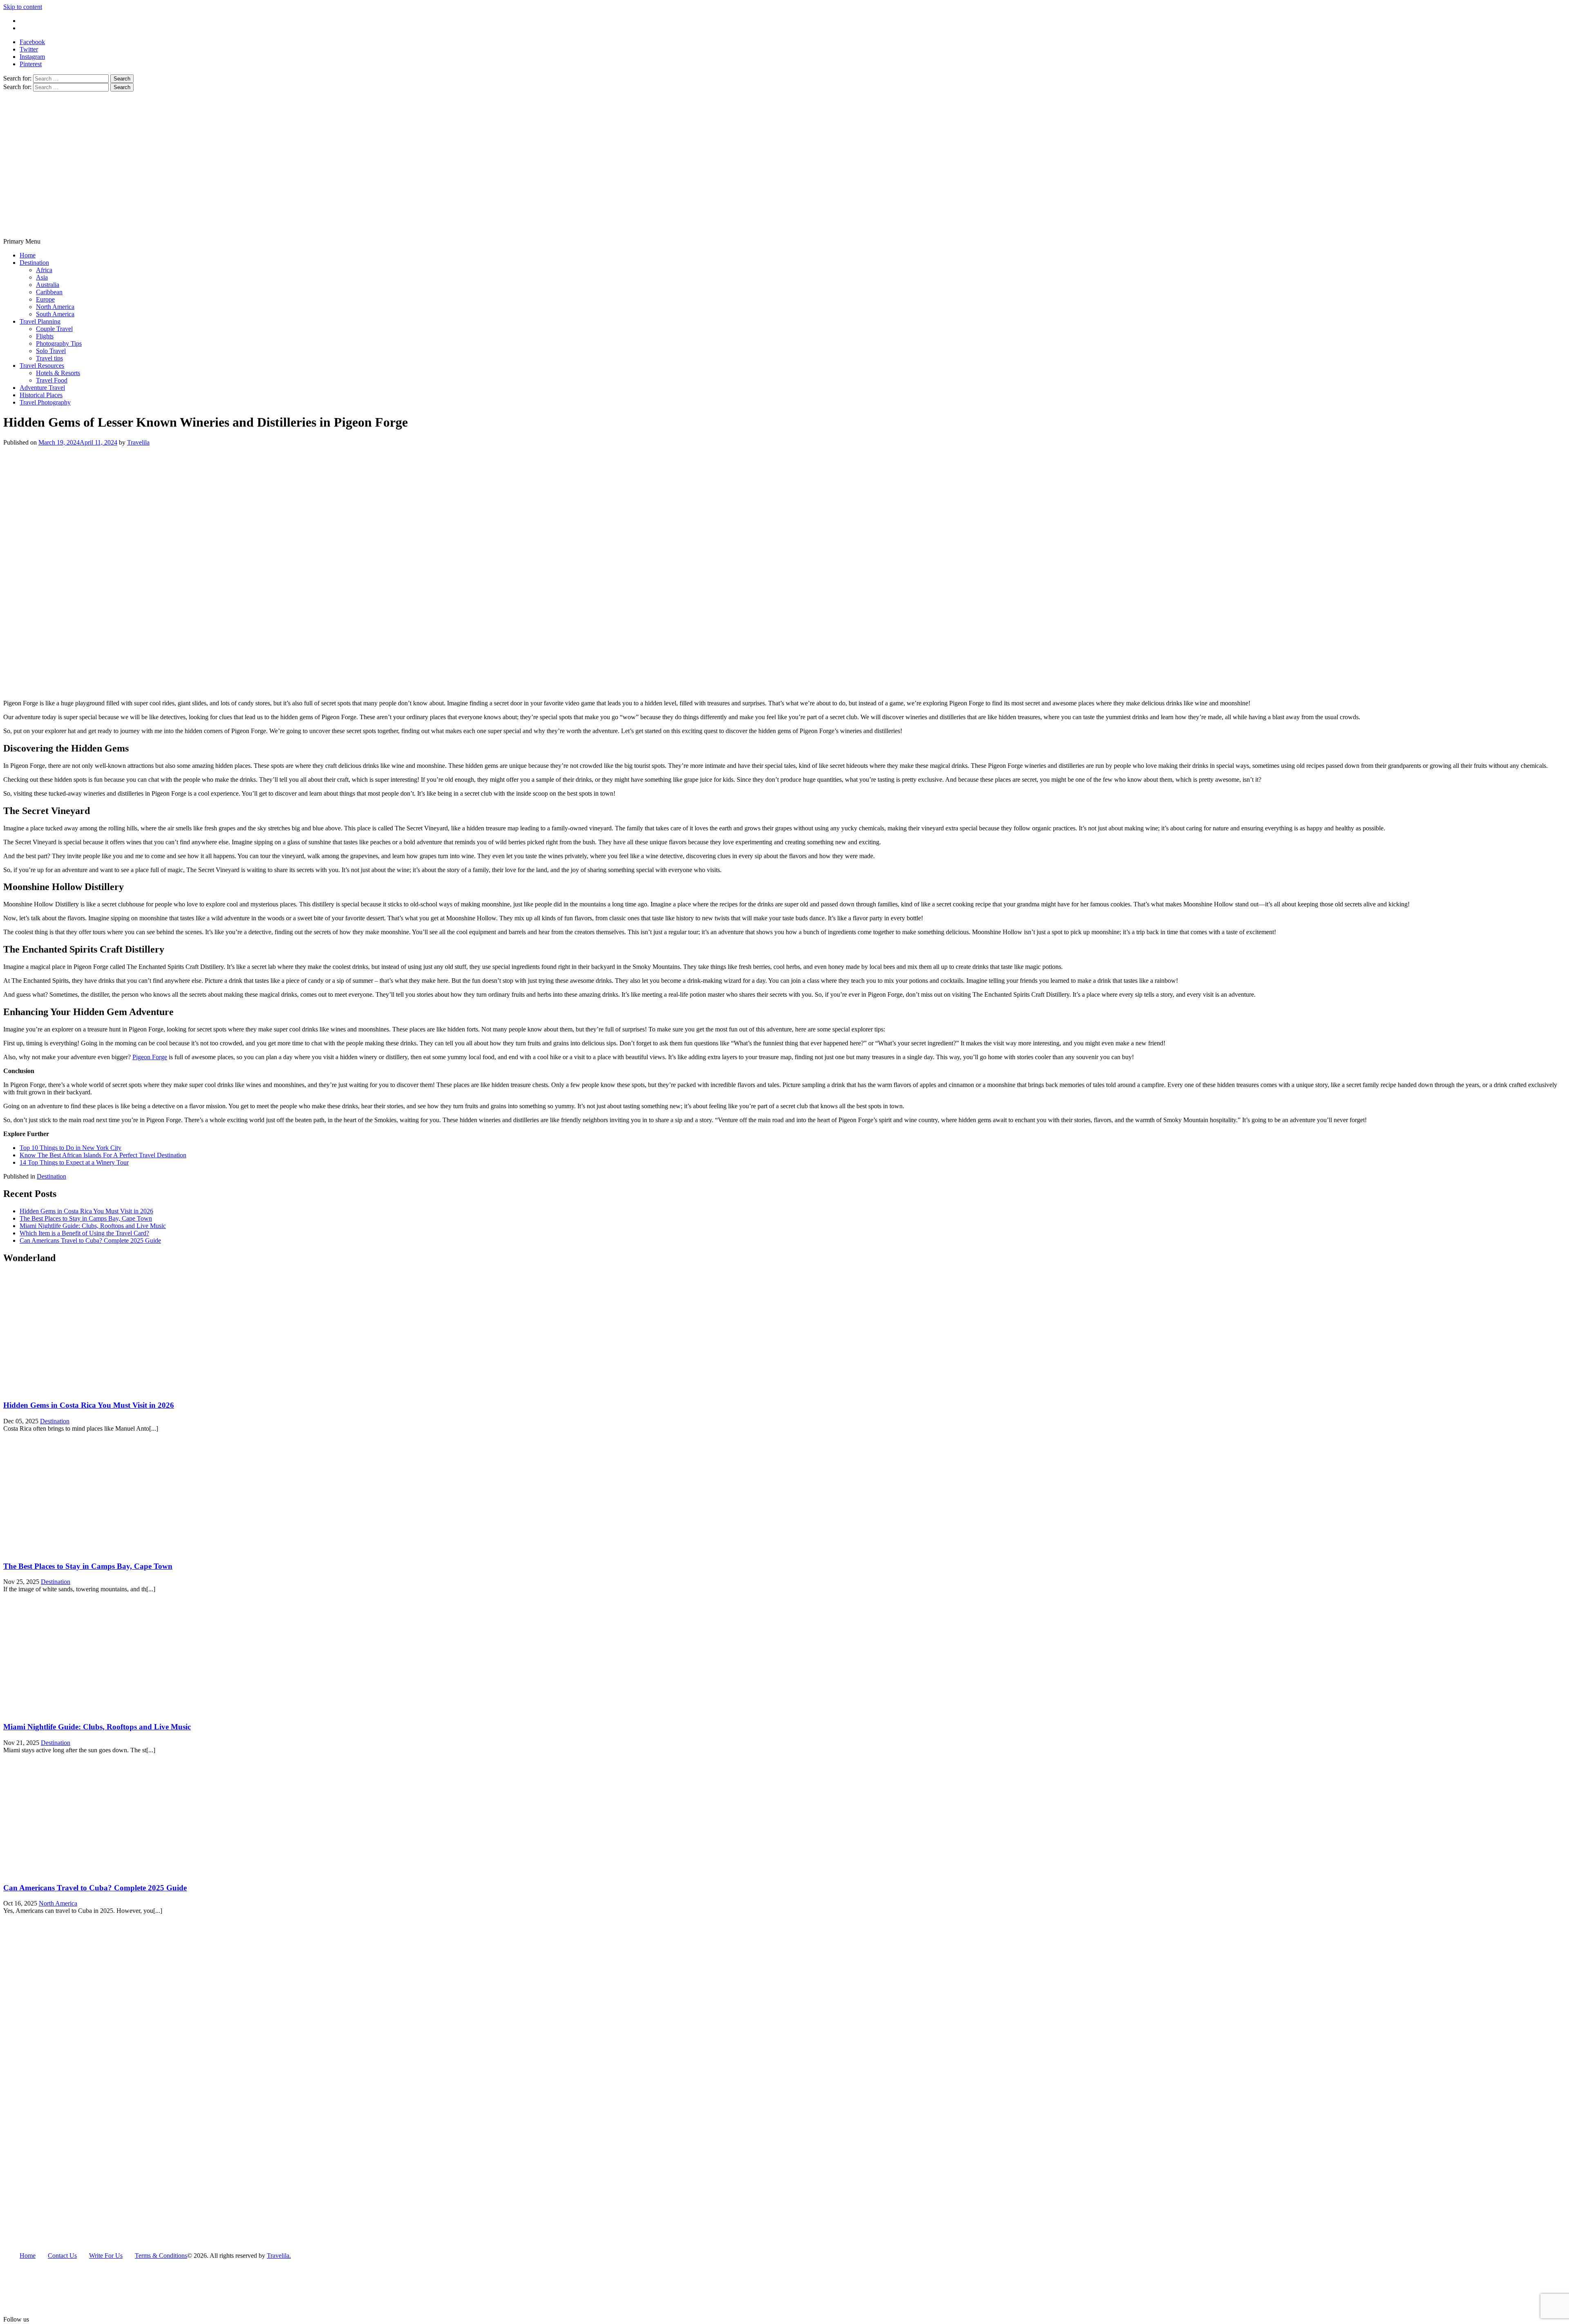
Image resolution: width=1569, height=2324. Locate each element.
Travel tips (49, 358)
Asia (42, 277)
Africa (44, 270)
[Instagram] (60, 2320)
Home (28, 255)
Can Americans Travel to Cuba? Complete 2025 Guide (90, 1240)
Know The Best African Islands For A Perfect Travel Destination (103, 1155)
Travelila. (279, 2256)
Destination (34, 263)
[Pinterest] (74, 2320)
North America (55, 307)
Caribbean (49, 292)
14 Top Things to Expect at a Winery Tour (74, 1162)
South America (55, 314)
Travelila (138, 442)
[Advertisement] (784, 177)
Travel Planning (40, 321)
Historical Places (41, 395)
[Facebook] (47, 2320)
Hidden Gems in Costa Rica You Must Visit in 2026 (86, 1211)
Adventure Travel (42, 388)
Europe (45, 299)
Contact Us (34, 28)
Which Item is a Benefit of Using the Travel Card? (84, 1233)
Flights (45, 336)
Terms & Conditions (161, 2256)
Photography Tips (59, 343)
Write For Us (36, 21)
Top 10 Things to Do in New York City (70, 1148)
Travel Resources (42, 366)
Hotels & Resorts (58, 373)
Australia (48, 285)
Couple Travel (54, 329)
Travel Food (52, 380)
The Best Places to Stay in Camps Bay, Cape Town (86, 1218)
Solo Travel (51, 351)
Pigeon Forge (150, 1057)
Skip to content (23, 7)
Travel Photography (45, 402)
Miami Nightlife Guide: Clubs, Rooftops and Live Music (93, 1226)
